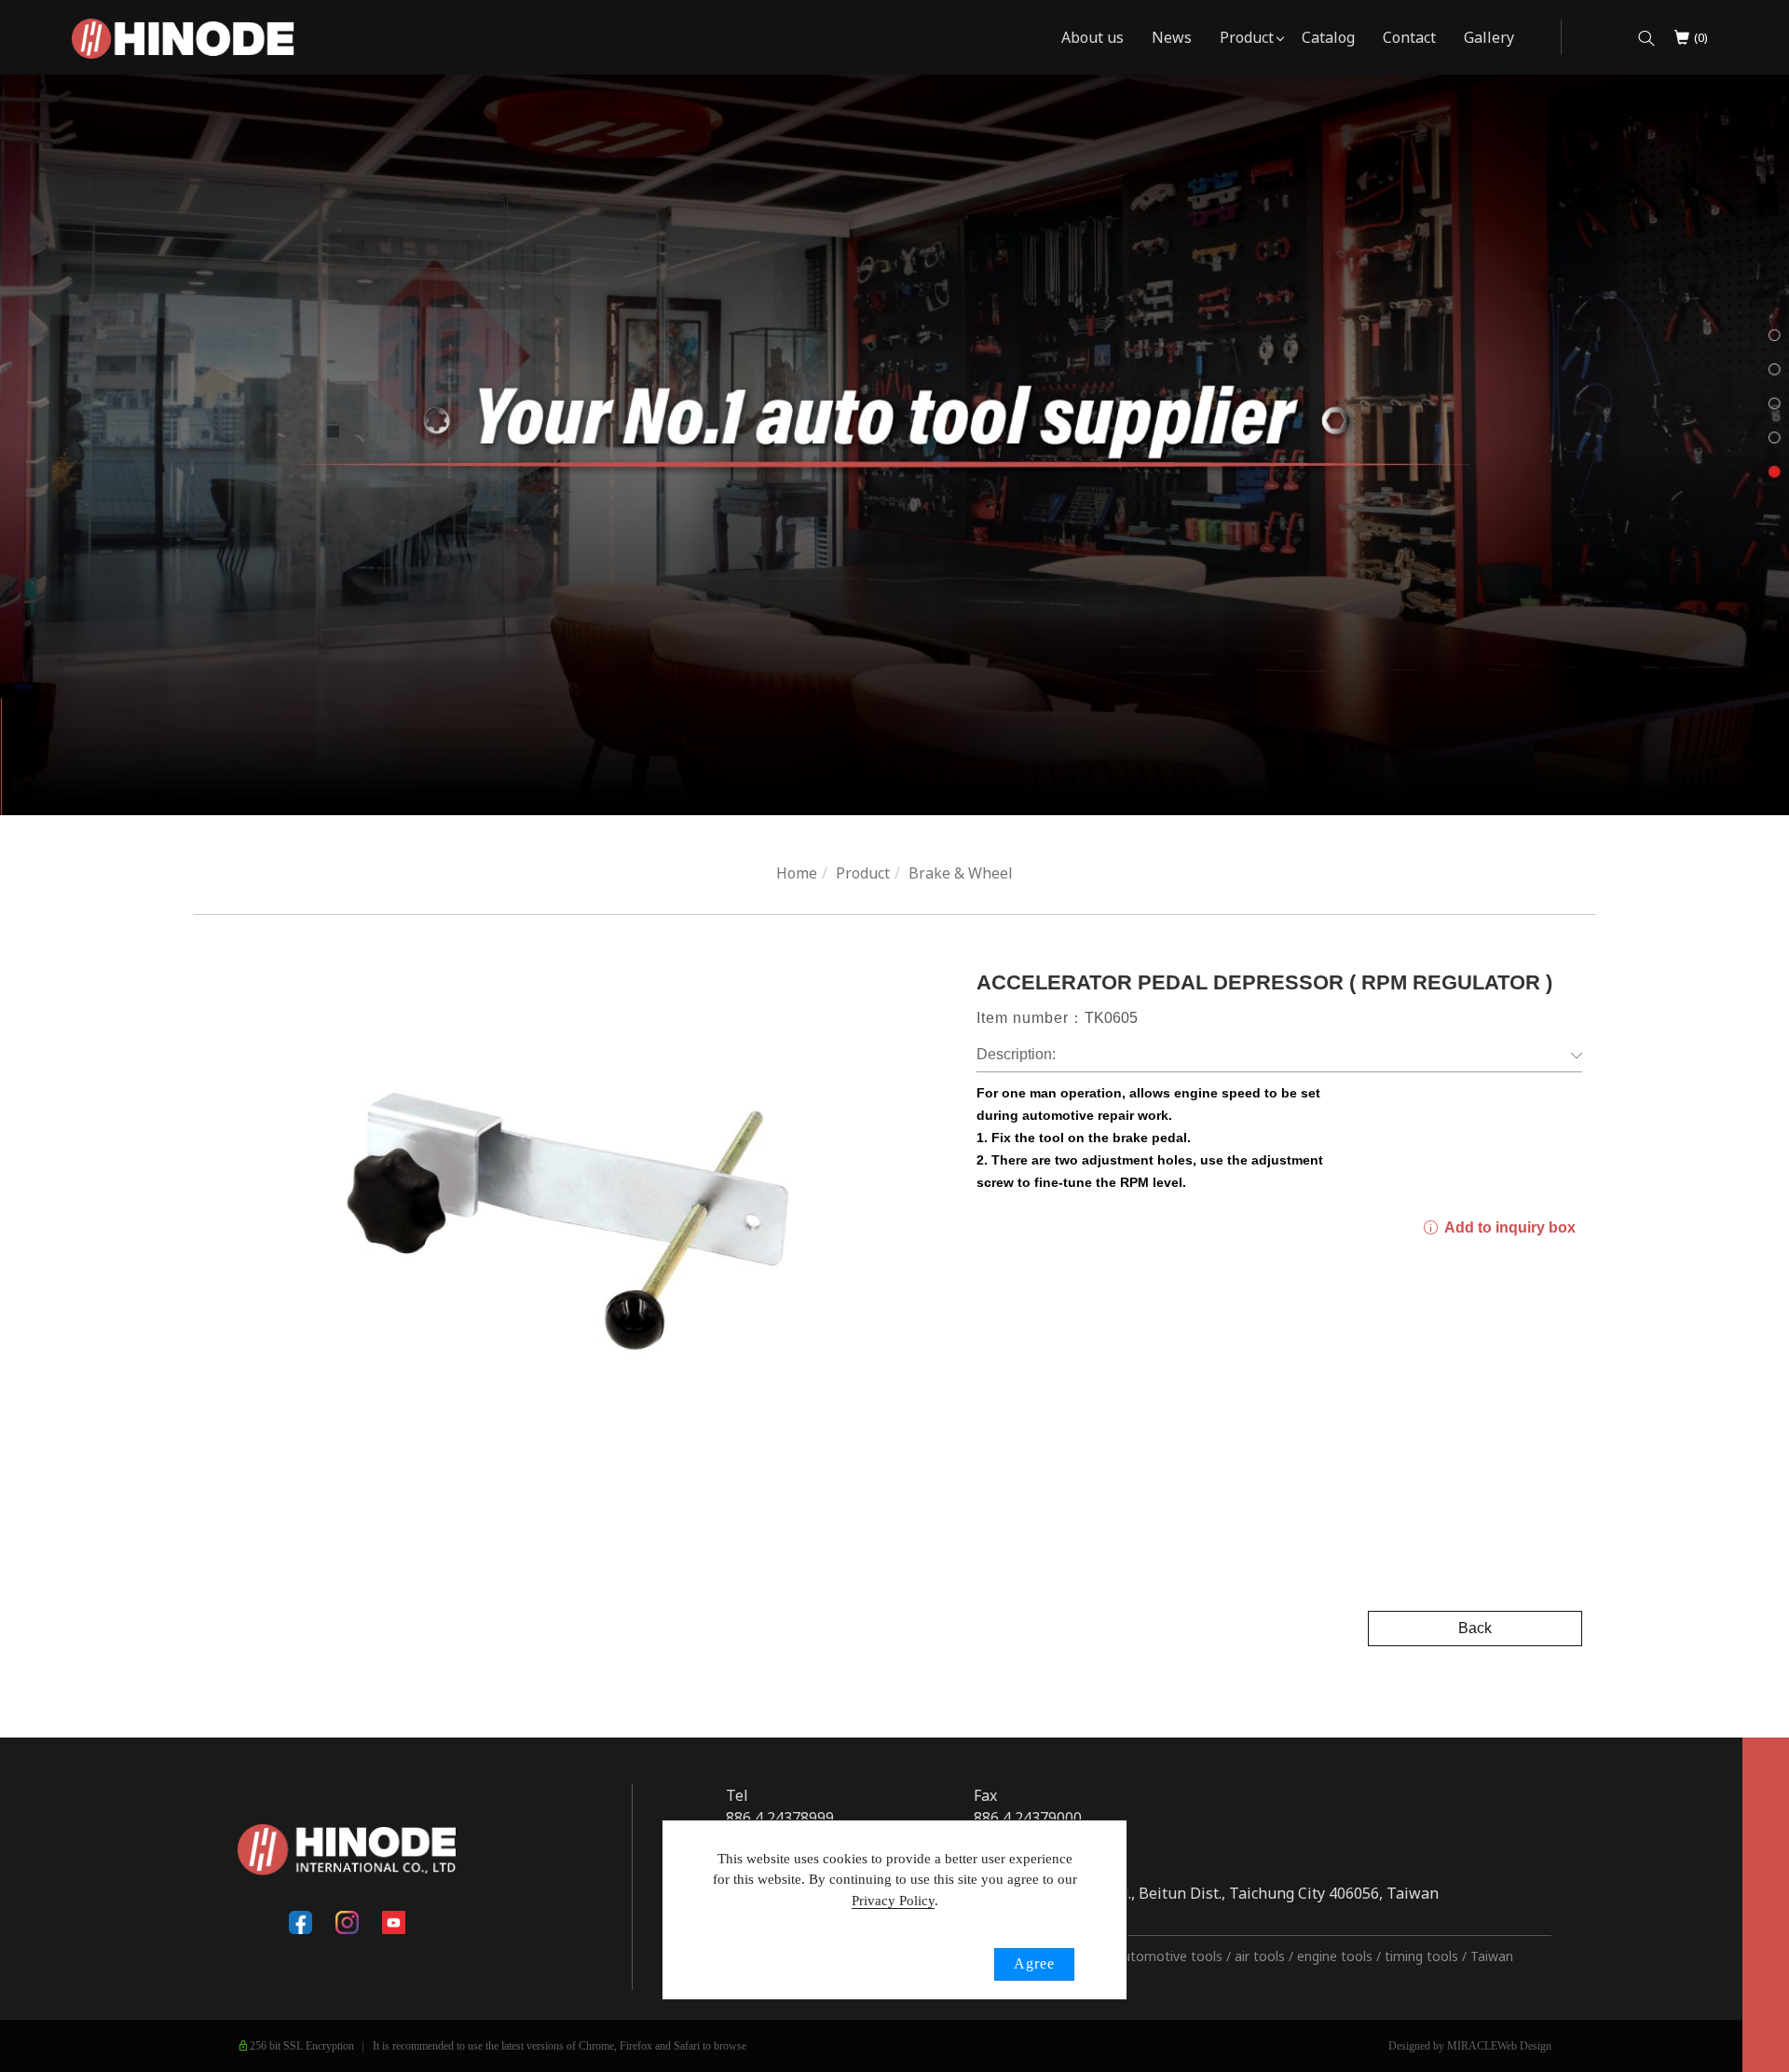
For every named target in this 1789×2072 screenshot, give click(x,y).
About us (1093, 37)
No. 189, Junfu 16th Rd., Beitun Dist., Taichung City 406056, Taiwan (1206, 1893)
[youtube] (393, 1922)
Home (797, 873)
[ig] (347, 1922)
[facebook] (300, 1922)
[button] (1646, 38)
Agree (1034, 1963)
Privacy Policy (893, 1901)
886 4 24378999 (780, 1818)
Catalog (1328, 37)
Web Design (1524, 2046)
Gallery (1489, 37)
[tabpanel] (894, 445)
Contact (1409, 37)
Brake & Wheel (961, 873)
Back (1475, 1628)
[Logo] (183, 37)
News (1172, 37)
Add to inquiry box (1508, 1227)
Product (1247, 37)
